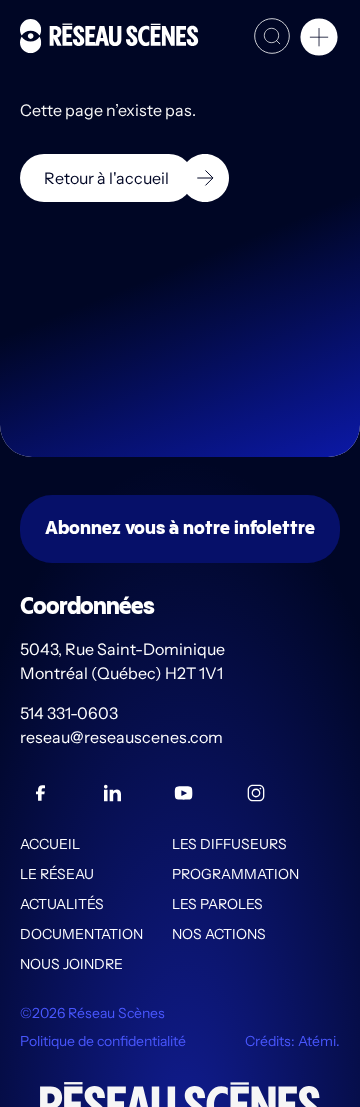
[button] (319, 40)
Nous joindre (71, 964)
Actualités (62, 904)
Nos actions (219, 934)
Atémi (317, 1041)
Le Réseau (57, 874)
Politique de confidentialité (103, 1041)
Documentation (81, 934)
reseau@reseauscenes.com (123, 737)
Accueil (50, 844)
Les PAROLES (217, 904)
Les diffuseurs (229, 844)
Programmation (235, 874)
